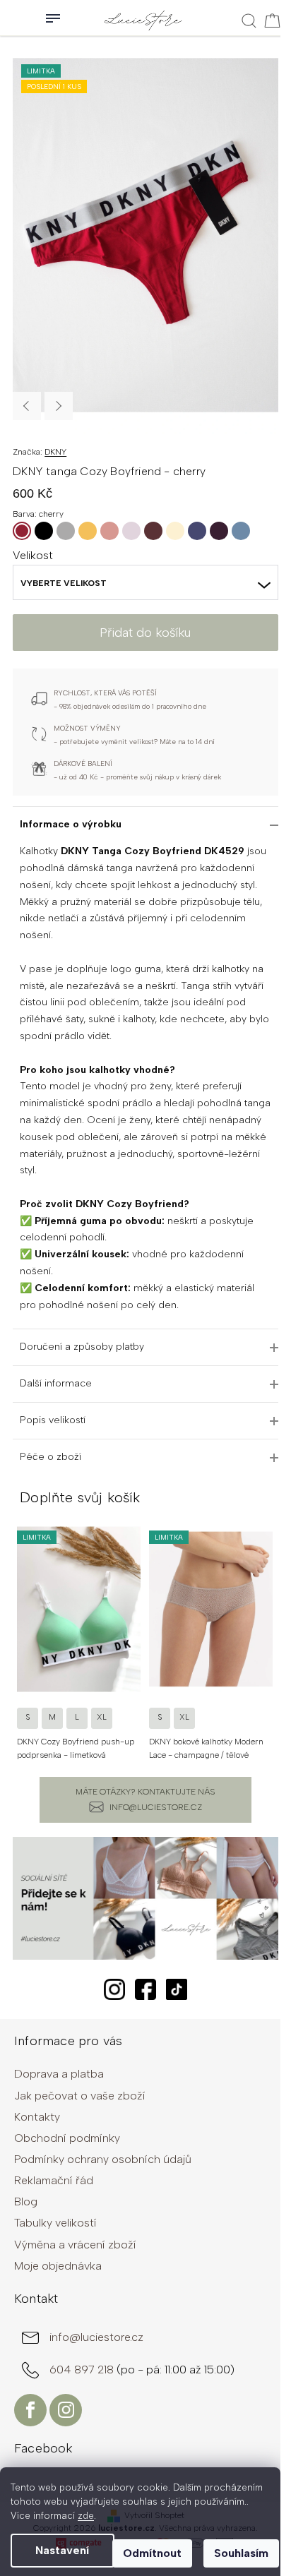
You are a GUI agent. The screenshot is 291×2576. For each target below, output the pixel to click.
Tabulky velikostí (55, 2223)
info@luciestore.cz (156, 1807)
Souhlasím (241, 2553)
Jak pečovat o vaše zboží (80, 2096)
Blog (26, 2201)
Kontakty (37, 2117)
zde (86, 2516)
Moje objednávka (58, 2266)
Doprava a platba (59, 2074)
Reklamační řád (54, 2180)
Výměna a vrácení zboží (75, 2245)
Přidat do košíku (145, 633)
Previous (27, 406)
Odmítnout (152, 2553)
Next (59, 406)
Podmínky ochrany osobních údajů (103, 2159)
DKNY (55, 452)
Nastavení (62, 2550)
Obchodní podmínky (67, 2138)
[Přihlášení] (14, 18)
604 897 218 (83, 2370)
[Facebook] (30, 2410)
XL (102, 1717)
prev (20, 1639)
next (271, 1639)
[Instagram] (66, 2410)
